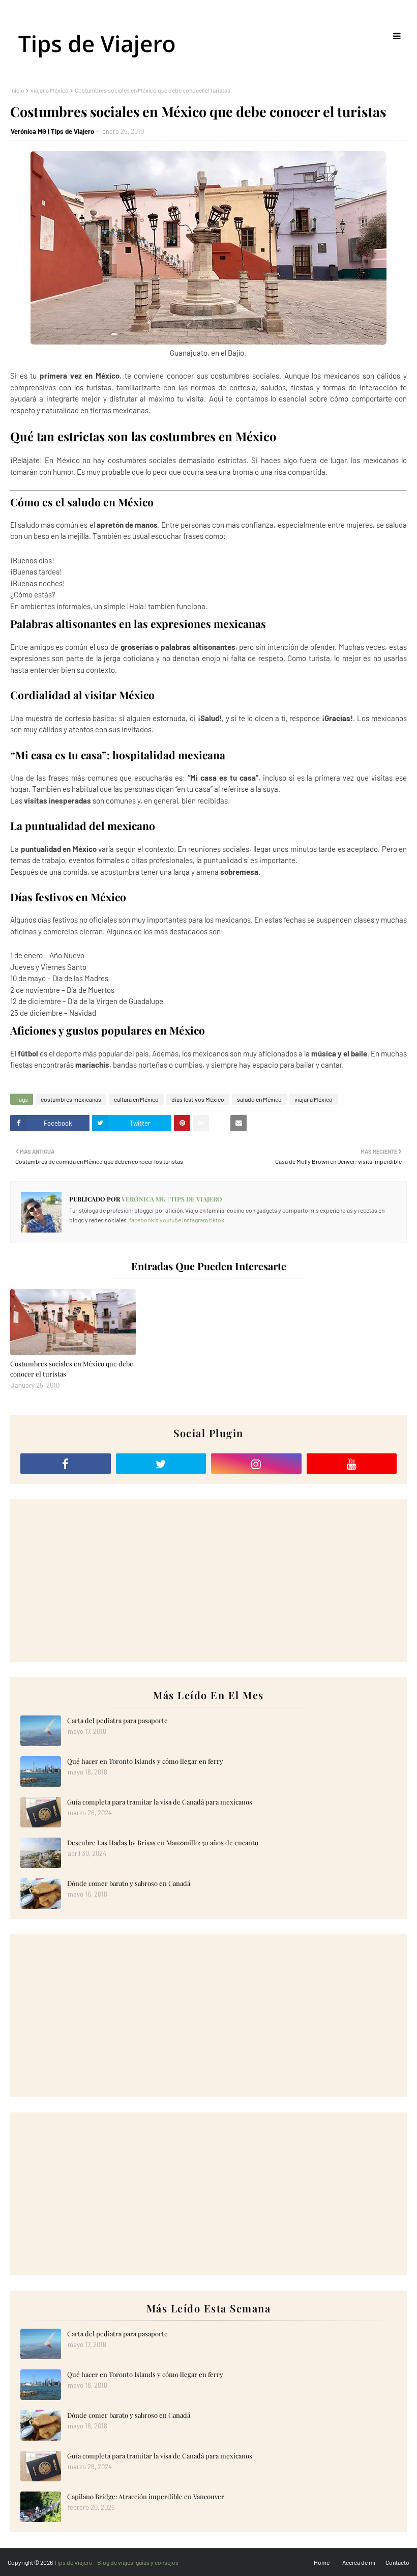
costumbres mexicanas (71, 1099)
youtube (170, 1220)
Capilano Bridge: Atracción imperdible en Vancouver (146, 2496)
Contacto (397, 2562)
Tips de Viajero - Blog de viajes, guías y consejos (116, 2562)
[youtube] (352, 1464)
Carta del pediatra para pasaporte (117, 1720)
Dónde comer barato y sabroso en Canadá (129, 1883)
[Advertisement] (208, 1581)
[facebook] (66, 1464)
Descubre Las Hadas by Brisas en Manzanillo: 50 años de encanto (163, 1842)
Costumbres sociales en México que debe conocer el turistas (72, 1369)
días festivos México (198, 1099)
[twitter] (161, 1464)
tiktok (217, 1220)
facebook (142, 1220)
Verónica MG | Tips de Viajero (52, 131)
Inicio (17, 90)
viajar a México (50, 90)
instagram (195, 1220)
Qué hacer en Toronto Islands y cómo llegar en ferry (145, 1761)
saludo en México (259, 1099)
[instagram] (256, 1464)
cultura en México (136, 1099)
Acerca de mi (359, 2562)
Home (322, 2562)
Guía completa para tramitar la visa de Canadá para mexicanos (160, 1802)
